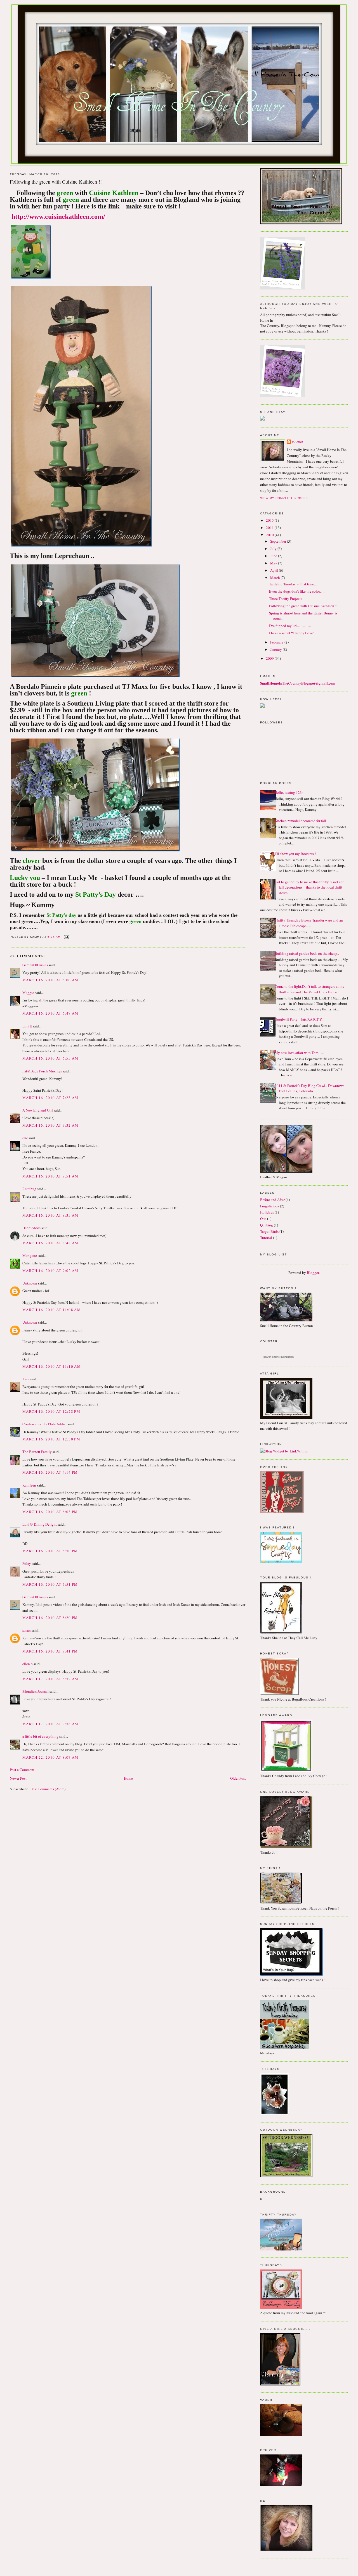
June (274, 556)
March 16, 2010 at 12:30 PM (51, 1439)
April (275, 570)
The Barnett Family (37, 1452)
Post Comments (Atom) (48, 1789)
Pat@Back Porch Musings (42, 1071)
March (275, 578)
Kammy (298, 442)
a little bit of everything (40, 1736)
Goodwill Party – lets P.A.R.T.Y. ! (300, 1019)
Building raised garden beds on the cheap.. (307, 953)
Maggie (28, 993)
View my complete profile (284, 498)
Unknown (30, 1283)
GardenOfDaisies (35, 965)
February (277, 642)
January (276, 649)
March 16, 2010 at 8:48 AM (50, 1243)
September (279, 541)
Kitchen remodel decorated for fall (300, 821)
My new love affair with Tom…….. (301, 1053)
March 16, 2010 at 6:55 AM (50, 1058)
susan (27, 1630)
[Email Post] (66, 937)
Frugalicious (270, 1206)
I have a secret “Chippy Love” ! (293, 633)
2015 (270, 520)
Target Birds (269, 1231)
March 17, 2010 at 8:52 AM (50, 1679)
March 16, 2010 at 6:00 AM (50, 980)
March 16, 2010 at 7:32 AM (50, 1125)
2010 (270, 535)
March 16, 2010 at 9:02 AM (50, 1271)
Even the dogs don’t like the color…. (297, 591)
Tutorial (266, 1238)
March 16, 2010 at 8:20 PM (50, 1618)
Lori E (27, 1026)
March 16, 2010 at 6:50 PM (50, 1551)
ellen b (28, 1664)
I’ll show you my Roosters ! (295, 854)
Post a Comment (22, 1770)
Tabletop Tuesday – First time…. (294, 584)
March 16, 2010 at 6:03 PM (50, 1512)
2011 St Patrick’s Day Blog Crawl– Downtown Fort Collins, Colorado (310, 1088)
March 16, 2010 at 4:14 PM (50, 1472)
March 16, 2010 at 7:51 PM (50, 1584)
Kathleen (29, 1485)
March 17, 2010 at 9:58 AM (50, 1724)
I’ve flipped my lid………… (290, 626)
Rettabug (29, 1189)
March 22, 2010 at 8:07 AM (50, 1757)
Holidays (267, 1212)
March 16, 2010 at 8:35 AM (50, 1215)
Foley (27, 1563)
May (274, 563)
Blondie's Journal (36, 1691)
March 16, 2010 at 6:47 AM (50, 1013)
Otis (263, 1219)
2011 (270, 528)
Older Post (238, 1778)
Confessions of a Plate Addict (45, 1424)
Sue (25, 1138)
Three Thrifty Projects (286, 599)
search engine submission (279, 1357)
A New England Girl (38, 1110)
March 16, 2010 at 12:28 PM (51, 1411)
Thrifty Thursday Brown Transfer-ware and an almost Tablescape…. (309, 923)
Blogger (313, 1272)
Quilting (267, 1225)
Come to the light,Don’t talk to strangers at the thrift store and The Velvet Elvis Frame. (309, 989)
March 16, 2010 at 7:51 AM (50, 1176)
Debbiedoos (31, 1228)
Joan (26, 1379)
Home (128, 1778)
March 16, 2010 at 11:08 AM (52, 1310)
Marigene (30, 1255)
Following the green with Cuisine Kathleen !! (303, 606)
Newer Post (18, 1778)
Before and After (272, 1200)
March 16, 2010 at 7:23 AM (50, 1098)
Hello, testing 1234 (289, 792)
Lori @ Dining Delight (40, 1524)
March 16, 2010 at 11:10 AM (52, 1366)
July (274, 549)
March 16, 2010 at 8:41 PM (50, 1651)
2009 (270, 658)
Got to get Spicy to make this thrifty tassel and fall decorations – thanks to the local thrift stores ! (310, 887)
